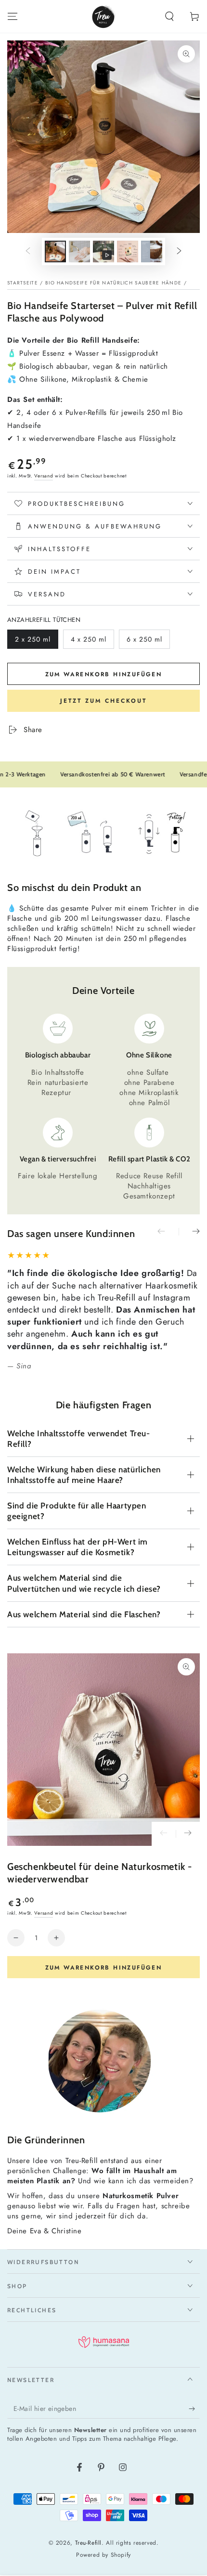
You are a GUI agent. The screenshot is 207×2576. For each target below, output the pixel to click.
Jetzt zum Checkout (103, 701)
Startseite (23, 283)
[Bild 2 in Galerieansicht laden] (79, 251)
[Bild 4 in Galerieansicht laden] (152, 251)
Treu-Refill (89, 2543)
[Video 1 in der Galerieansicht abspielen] (103, 251)
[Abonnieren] (194, 2409)
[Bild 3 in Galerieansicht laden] (128, 251)
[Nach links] (28, 252)
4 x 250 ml (89, 642)
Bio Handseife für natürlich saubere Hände (113, 283)
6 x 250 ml (144, 642)
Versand (44, 476)
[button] (169, 16)
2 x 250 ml (33, 642)
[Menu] (13, 16)
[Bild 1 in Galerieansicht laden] (55, 251)
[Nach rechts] (179, 252)
